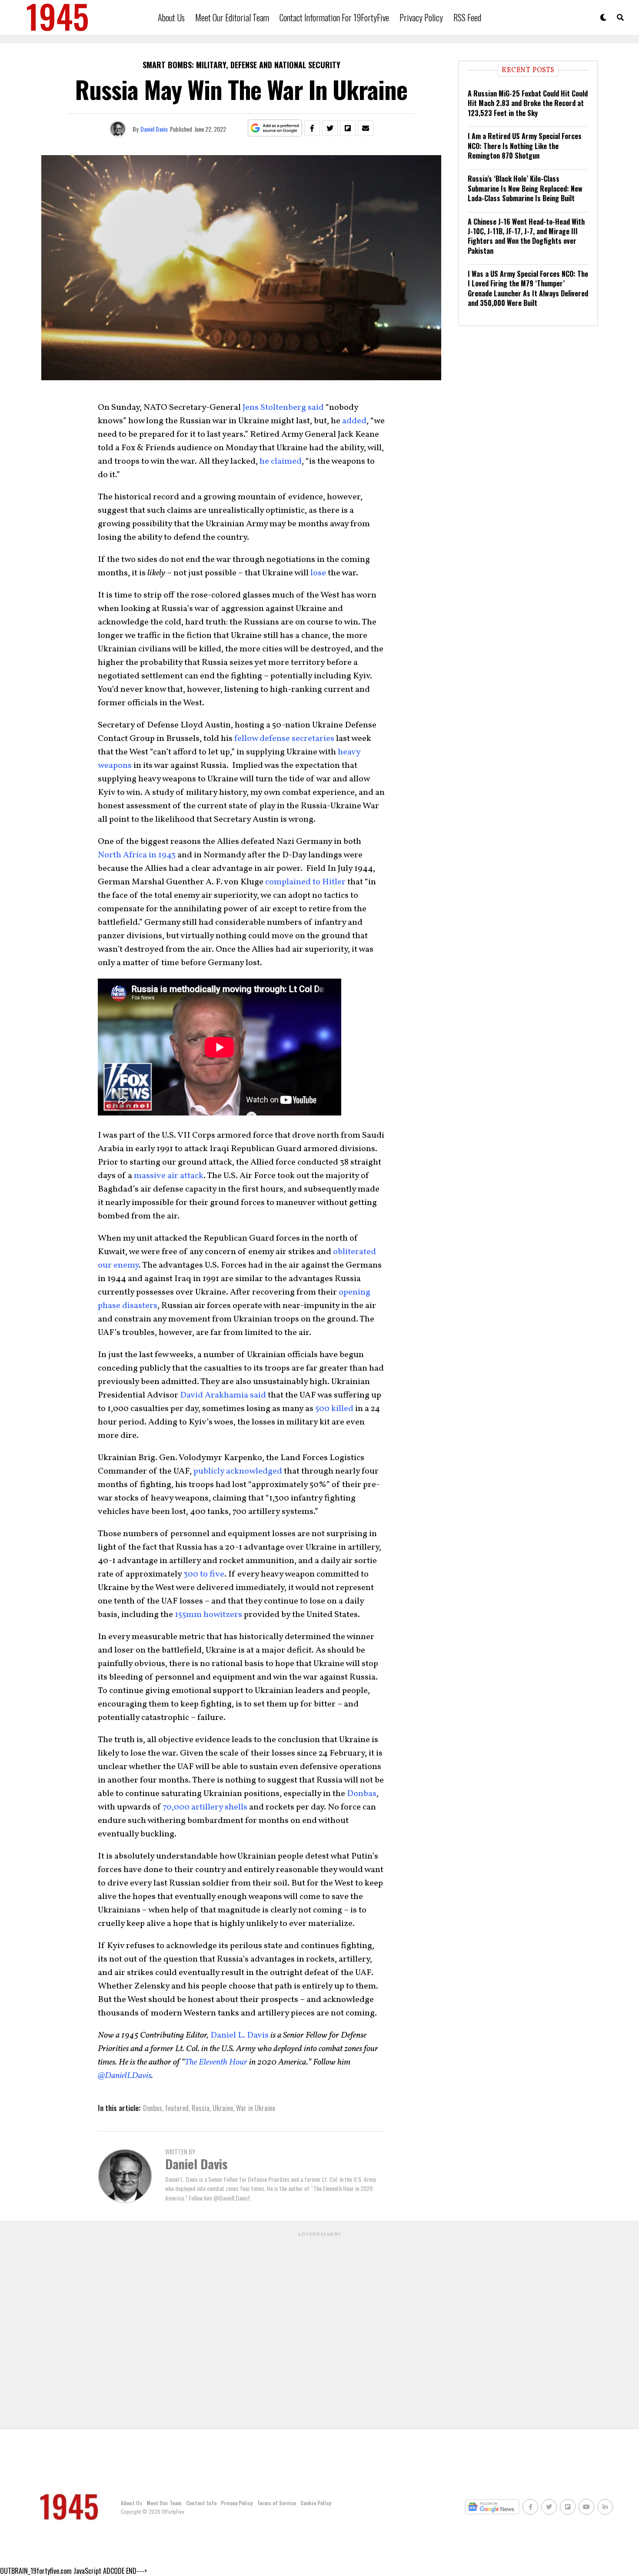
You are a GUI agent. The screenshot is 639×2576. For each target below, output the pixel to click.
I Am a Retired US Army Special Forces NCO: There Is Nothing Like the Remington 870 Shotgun (525, 146)
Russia (201, 2108)
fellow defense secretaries (284, 739)
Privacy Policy (421, 17)
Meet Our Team (164, 2503)
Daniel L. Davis (240, 2035)
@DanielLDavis (125, 2076)
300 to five (204, 1574)
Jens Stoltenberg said (283, 408)
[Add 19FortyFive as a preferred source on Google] (275, 128)
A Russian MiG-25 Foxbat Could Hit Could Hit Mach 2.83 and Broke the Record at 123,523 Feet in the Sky (528, 103)
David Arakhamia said (223, 1395)
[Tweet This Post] (330, 128)
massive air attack (169, 1176)
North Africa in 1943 (137, 855)
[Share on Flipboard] (348, 128)
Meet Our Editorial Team (232, 17)
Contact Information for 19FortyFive (334, 17)
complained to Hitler (305, 882)
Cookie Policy (316, 2503)
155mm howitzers (208, 1615)
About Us (171, 17)
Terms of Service (276, 2503)
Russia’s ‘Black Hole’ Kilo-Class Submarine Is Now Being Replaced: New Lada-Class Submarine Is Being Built (525, 188)
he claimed (281, 461)
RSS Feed (467, 17)
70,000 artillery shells (205, 1807)
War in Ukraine (256, 2108)
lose (318, 573)
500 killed (334, 1409)
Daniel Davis (154, 129)
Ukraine (223, 2108)
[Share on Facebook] (312, 128)
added (354, 421)
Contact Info (201, 2503)
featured (177, 2108)
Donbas (362, 1794)
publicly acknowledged (238, 1471)
